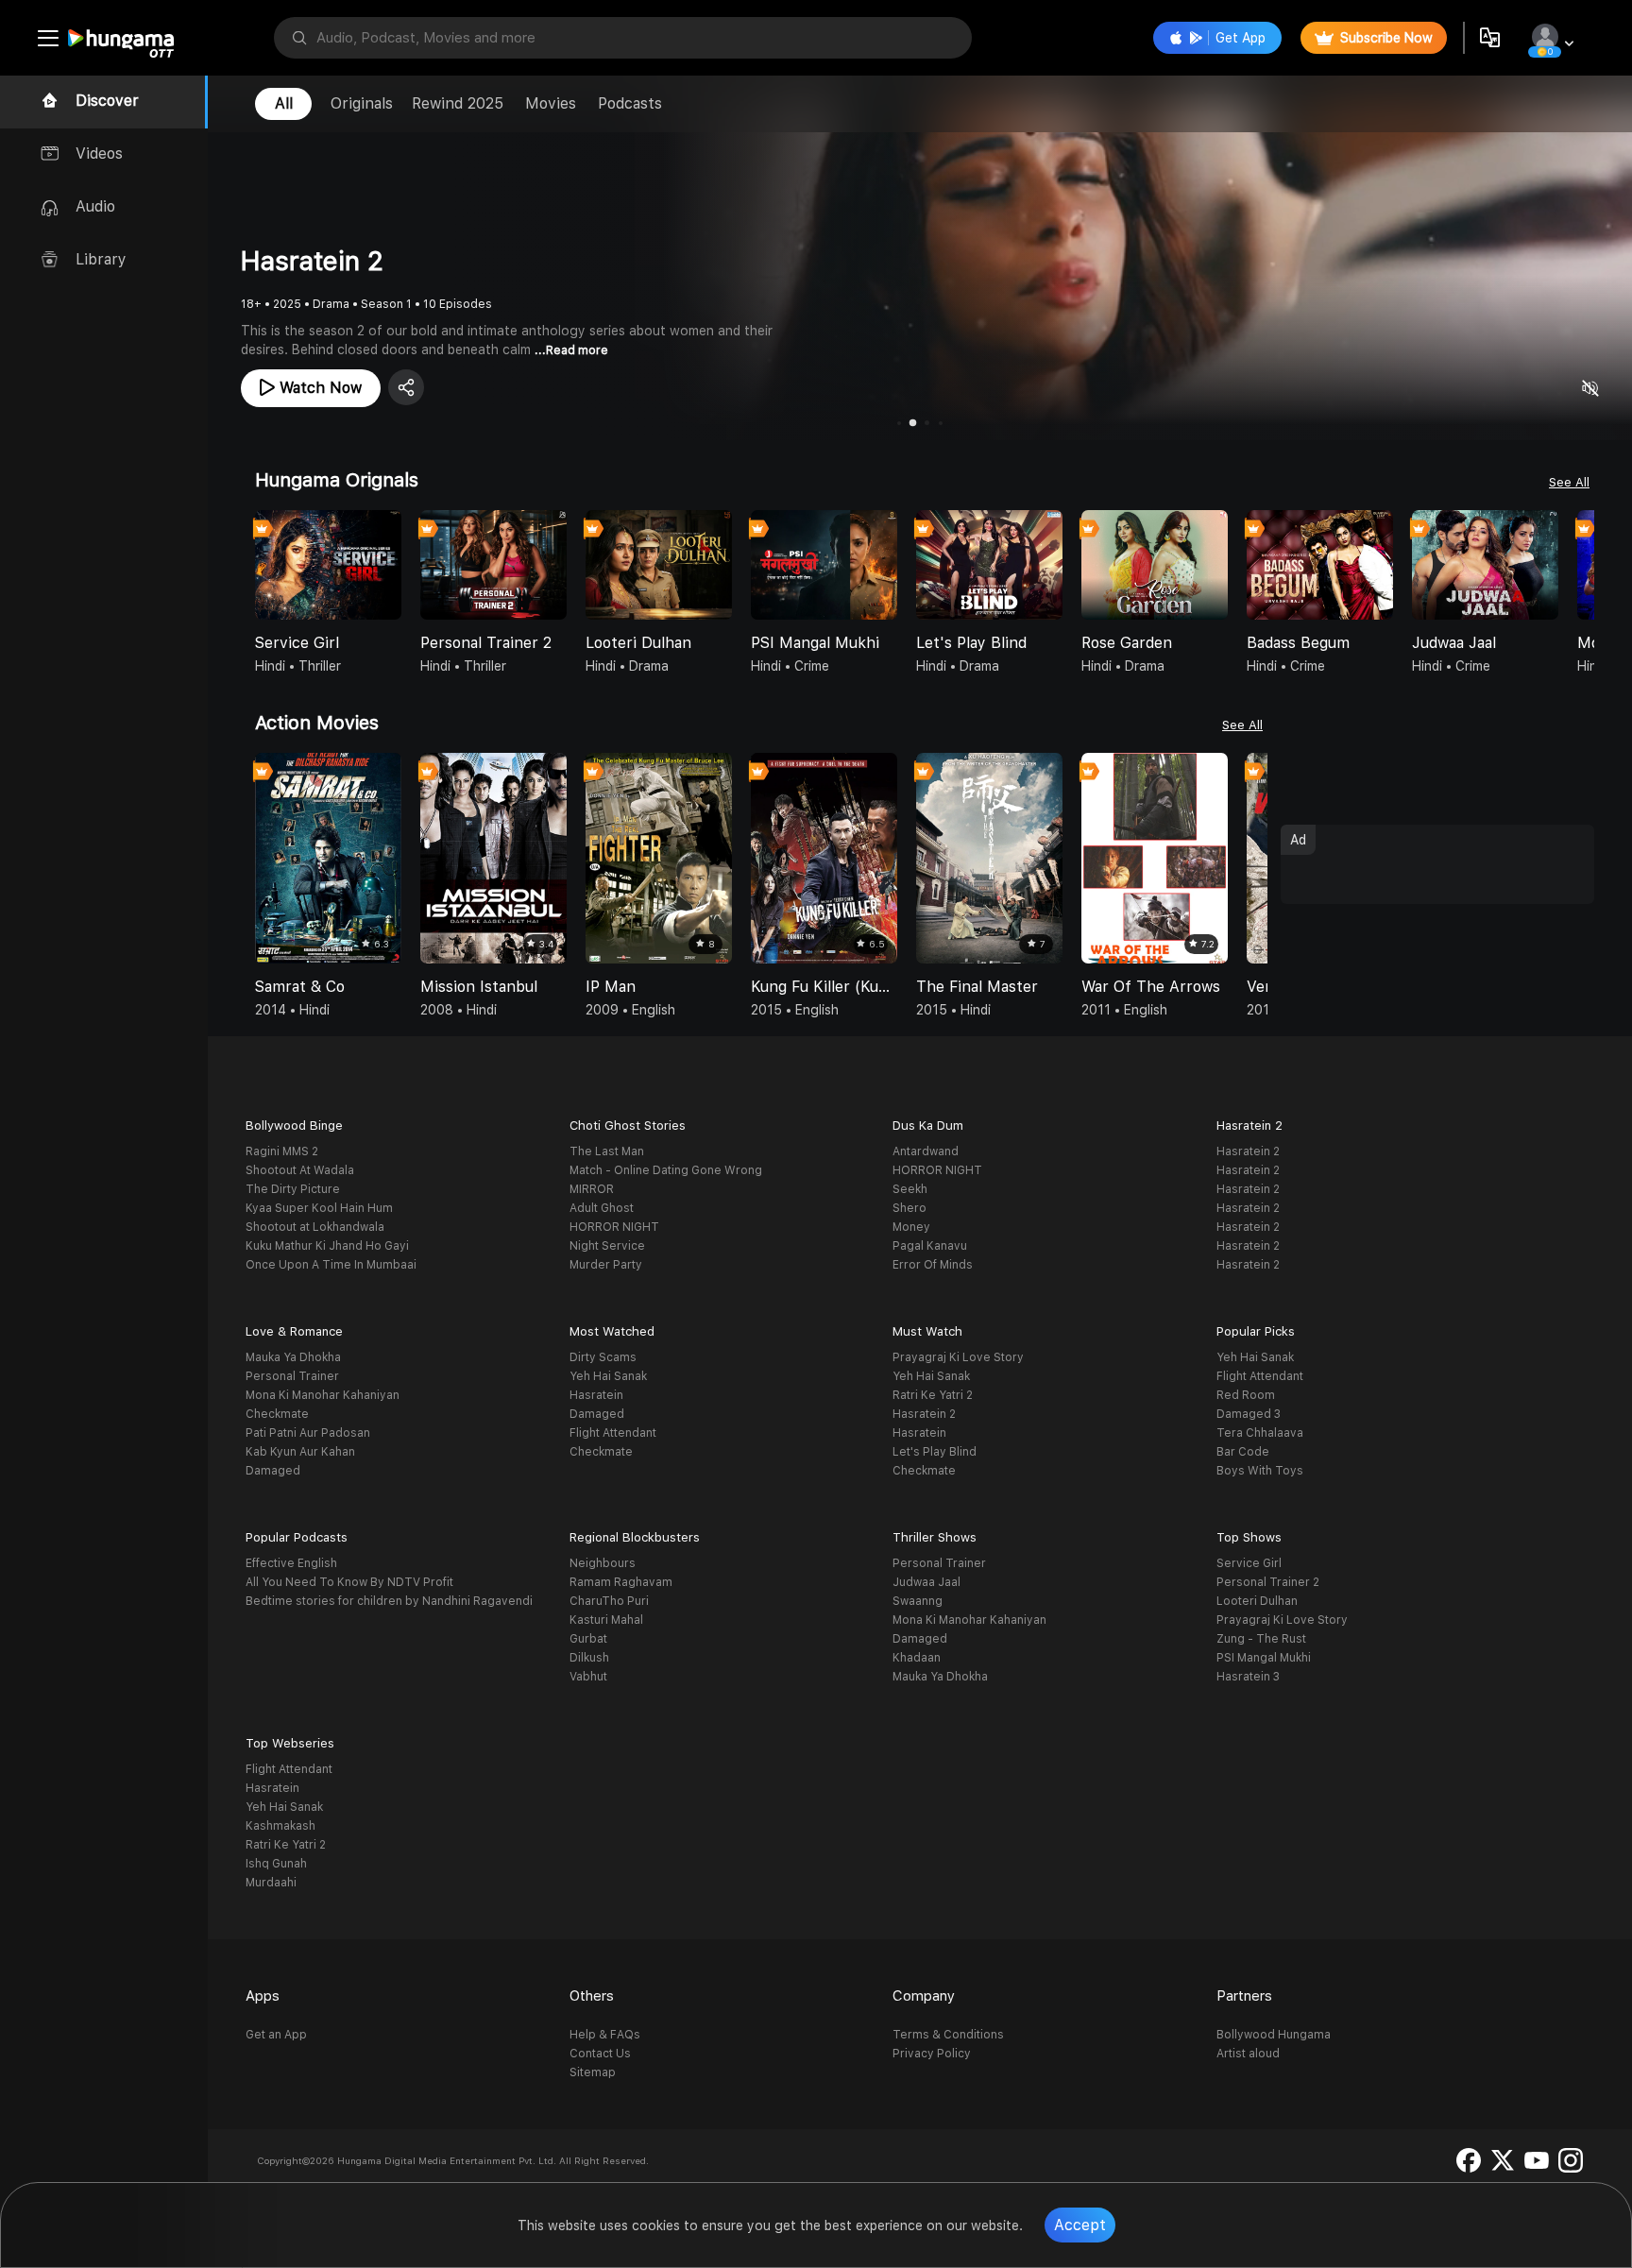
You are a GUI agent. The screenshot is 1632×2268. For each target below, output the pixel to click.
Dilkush (589, 1658)
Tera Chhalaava (1260, 1433)
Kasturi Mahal (606, 1620)
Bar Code (1243, 1452)
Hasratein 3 (1248, 1677)
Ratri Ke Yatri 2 (933, 1395)
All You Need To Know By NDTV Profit (349, 1582)
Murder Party (606, 1265)
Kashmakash (280, 1826)
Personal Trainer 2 (1268, 1582)
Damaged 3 (1249, 1414)
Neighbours (603, 1563)
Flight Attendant (613, 1433)
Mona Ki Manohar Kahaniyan (323, 1395)
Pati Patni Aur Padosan (308, 1433)
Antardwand (926, 1151)
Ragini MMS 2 (282, 1151)
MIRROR (592, 1189)
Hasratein (596, 1395)
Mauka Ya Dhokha (293, 1357)
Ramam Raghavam (621, 1582)
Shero (909, 1208)
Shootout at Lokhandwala (315, 1227)
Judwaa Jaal (926, 1582)
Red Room (1246, 1395)
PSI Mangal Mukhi (1264, 1658)
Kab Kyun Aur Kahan (300, 1452)
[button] (1579, 567)
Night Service (607, 1246)
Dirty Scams (603, 1357)
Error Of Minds (933, 1265)
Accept (1080, 2225)
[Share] (406, 387)
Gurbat (588, 1639)
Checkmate (277, 1414)
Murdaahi (271, 1883)
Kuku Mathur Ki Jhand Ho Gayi (327, 1246)
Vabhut (588, 1677)
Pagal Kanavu (930, 1246)
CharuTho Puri (609, 1601)
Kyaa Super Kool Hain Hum (319, 1208)
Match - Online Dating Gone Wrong (666, 1170)
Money (911, 1227)
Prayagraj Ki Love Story (958, 1357)
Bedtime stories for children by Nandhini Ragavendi (389, 1601)
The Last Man (607, 1151)
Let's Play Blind (935, 1452)
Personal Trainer (292, 1376)
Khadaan (917, 1658)
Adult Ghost (602, 1208)
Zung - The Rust (1261, 1639)
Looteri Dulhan (1257, 1601)
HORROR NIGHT (614, 1227)
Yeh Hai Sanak (608, 1376)
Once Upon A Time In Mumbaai (331, 1265)
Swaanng (918, 1601)
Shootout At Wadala (300, 1170)
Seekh (910, 1189)
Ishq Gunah (276, 1864)
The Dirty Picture (293, 1189)
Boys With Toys (1260, 1471)
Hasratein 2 (1248, 1151)
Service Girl (1249, 1563)
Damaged (273, 1471)
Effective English (291, 1563)
